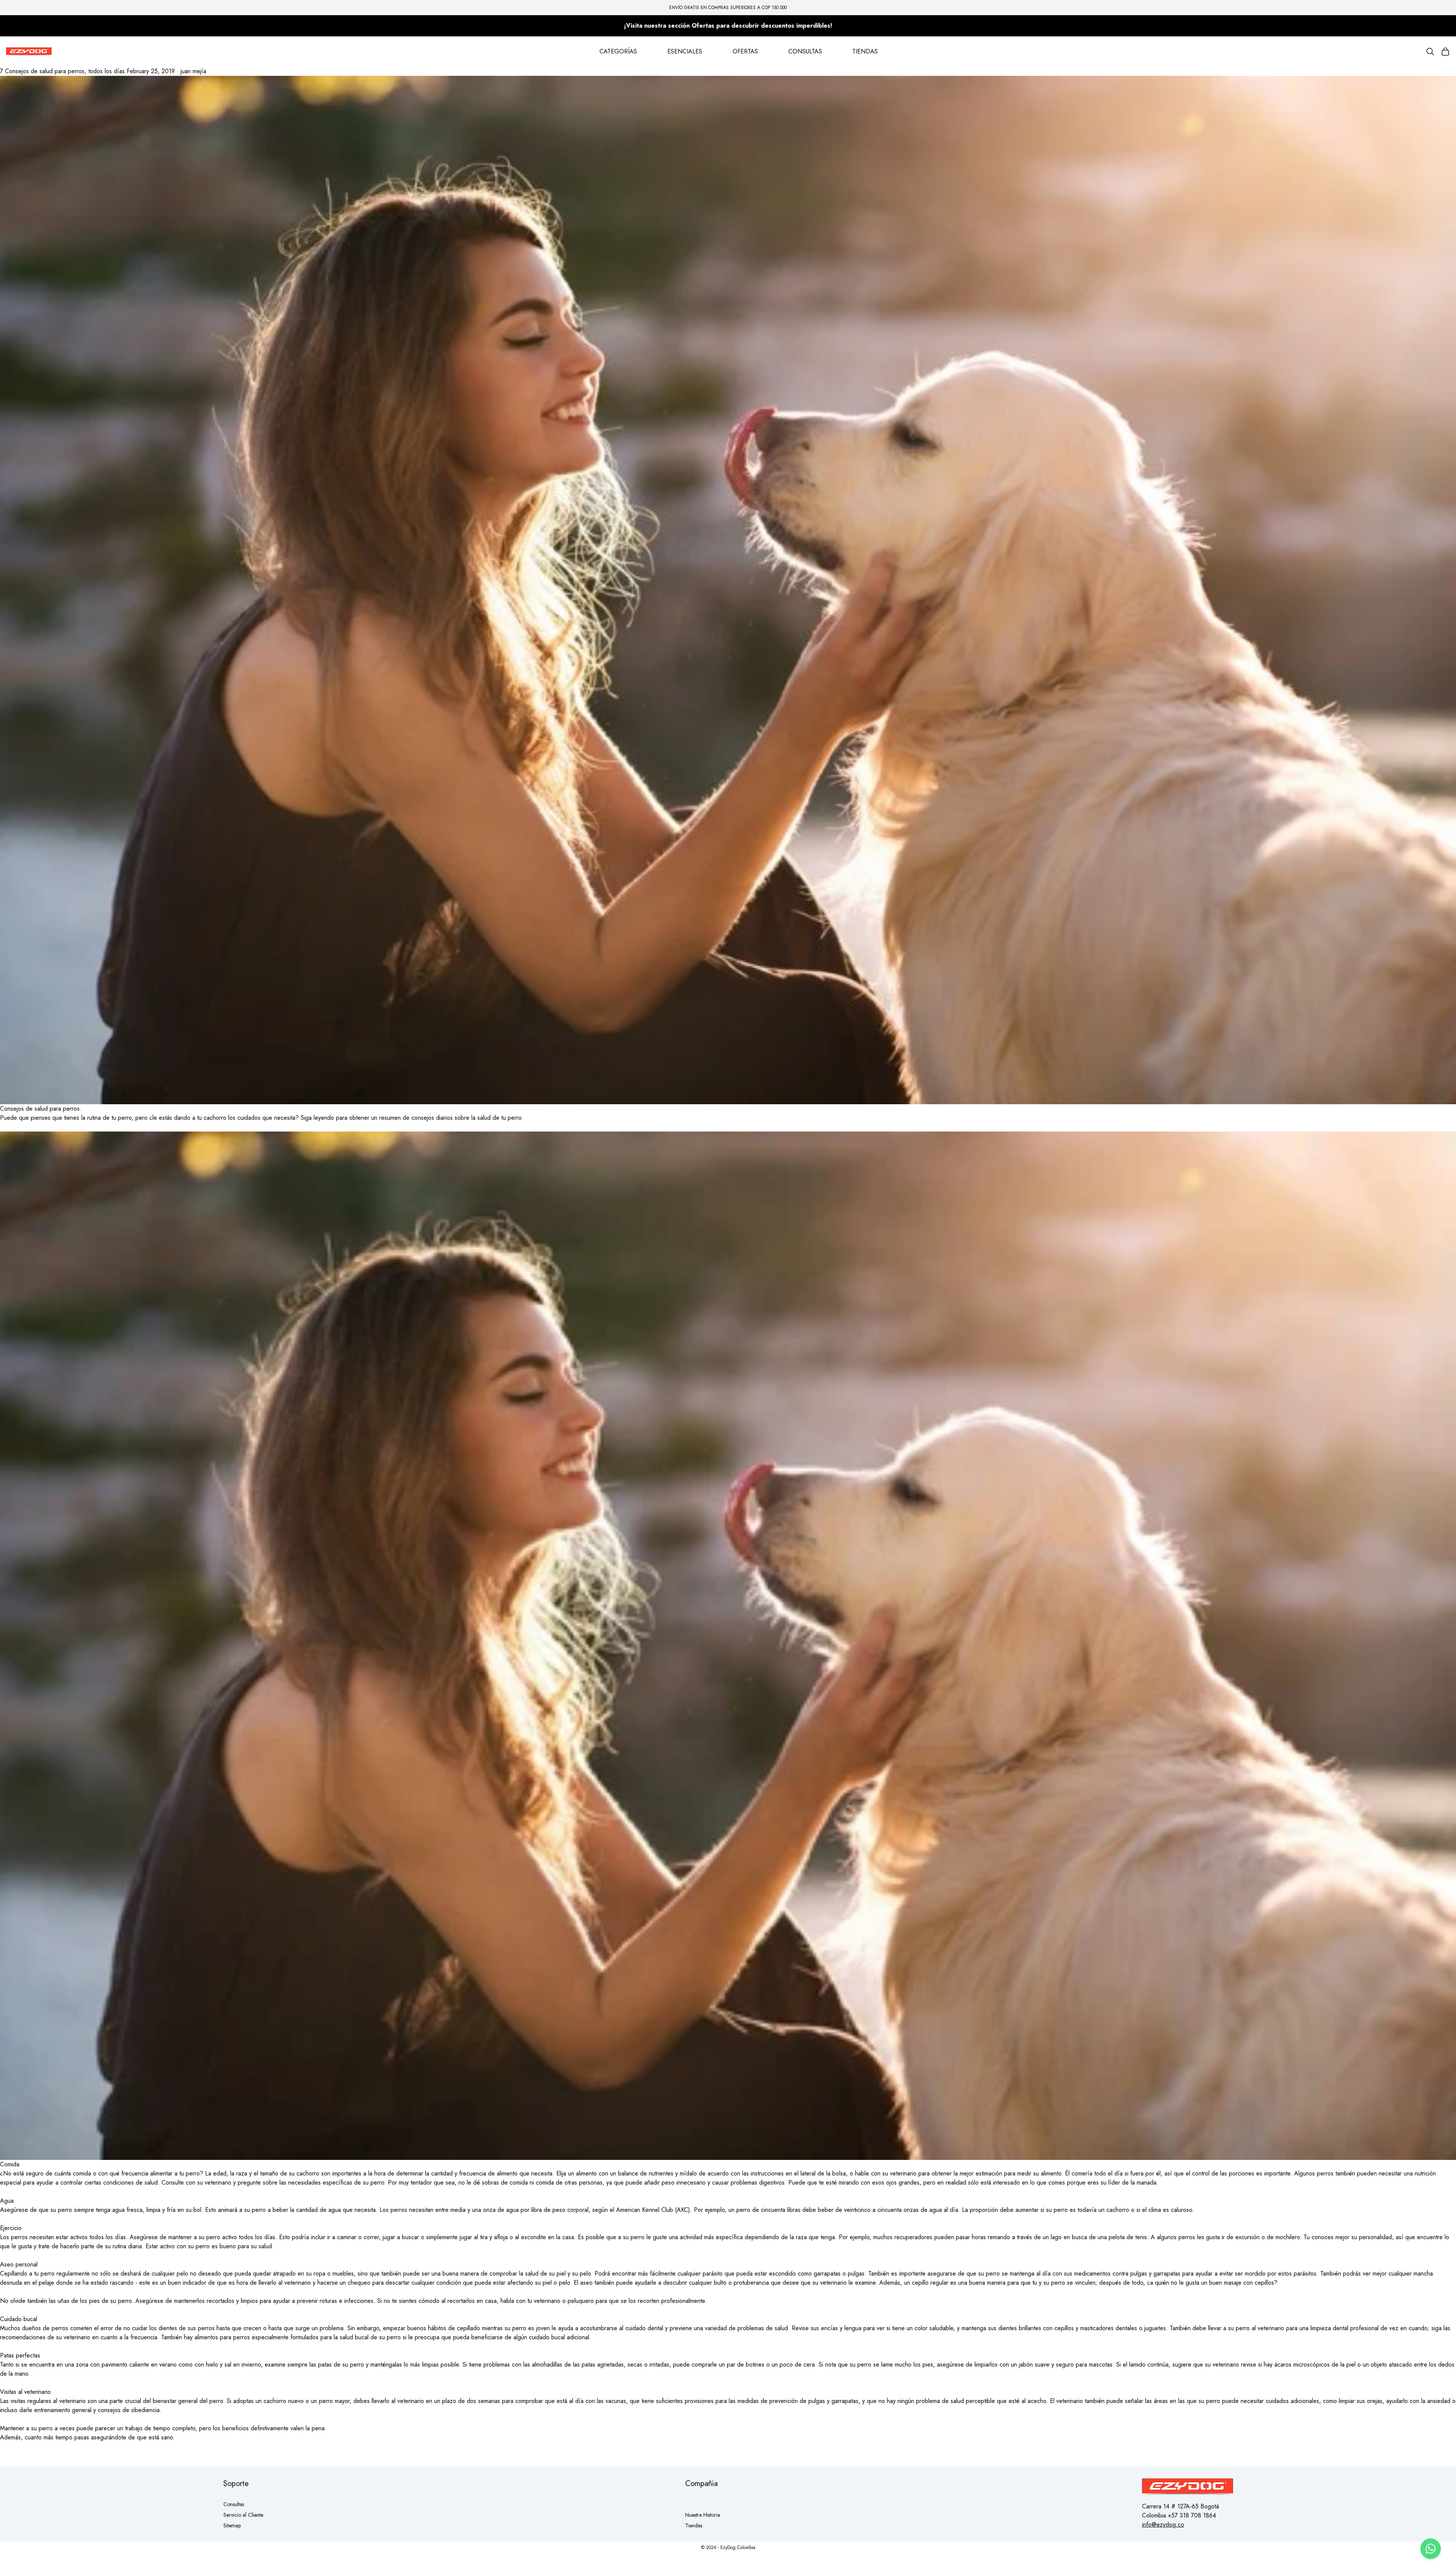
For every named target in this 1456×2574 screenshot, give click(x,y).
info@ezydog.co (1163, 2525)
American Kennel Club (645, 2210)
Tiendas (694, 2525)
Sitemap (232, 2525)
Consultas (234, 2504)
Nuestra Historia (703, 2515)
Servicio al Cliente (243, 2515)
